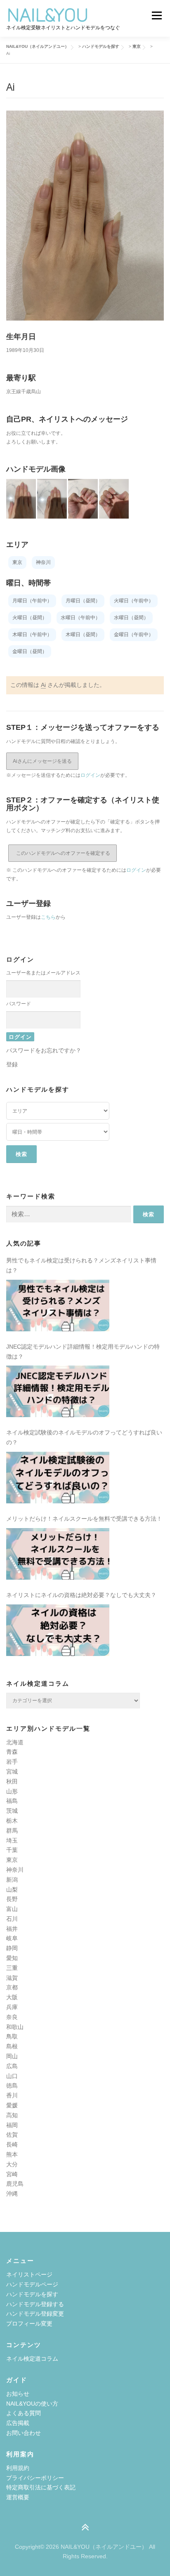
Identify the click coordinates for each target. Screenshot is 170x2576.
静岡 (12, 1948)
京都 (12, 1987)
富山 (12, 1909)
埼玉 (12, 1840)
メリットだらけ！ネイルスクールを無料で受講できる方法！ (84, 1519)
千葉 (12, 1850)
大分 (12, 2164)
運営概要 (18, 2497)
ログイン (90, 775)
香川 (12, 2095)
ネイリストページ (29, 2274)
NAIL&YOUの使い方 (32, 2404)
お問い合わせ (24, 2433)
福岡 (12, 2125)
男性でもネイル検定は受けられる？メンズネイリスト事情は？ (81, 1265)
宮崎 (12, 2174)
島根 (12, 2046)
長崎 (12, 2144)
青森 (12, 1752)
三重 (12, 1968)
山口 (12, 2076)
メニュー (157, 15)
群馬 (12, 1831)
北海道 (15, 1742)
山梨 (12, 1890)
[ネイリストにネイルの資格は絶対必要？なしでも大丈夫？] (58, 1630)
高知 (12, 2115)
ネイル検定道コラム (32, 2359)
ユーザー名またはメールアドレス (43, 973)
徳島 (12, 2085)
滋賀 (12, 1978)
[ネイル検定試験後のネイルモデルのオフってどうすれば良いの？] (58, 1478)
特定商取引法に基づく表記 (41, 2487)
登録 (12, 1064)
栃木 (12, 1821)
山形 (12, 1791)
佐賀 (12, 2135)
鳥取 (12, 2036)
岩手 (12, 1762)
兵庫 (12, 2007)
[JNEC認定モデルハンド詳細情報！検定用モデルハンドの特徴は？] (58, 1391)
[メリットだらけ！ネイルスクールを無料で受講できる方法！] (58, 1554)
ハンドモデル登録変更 (35, 2314)
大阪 (12, 1997)
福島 (12, 1801)
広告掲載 (18, 2423)
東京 (12, 1860)
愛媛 (12, 2105)
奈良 (12, 2017)
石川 (12, 1919)
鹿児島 (15, 2184)
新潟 (12, 1880)
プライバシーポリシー (35, 2478)
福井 (12, 1929)
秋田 (12, 1781)
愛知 (12, 1958)
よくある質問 (24, 2413)
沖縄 (12, 2194)
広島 (12, 2066)
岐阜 (12, 1938)
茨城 (12, 1811)
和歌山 (15, 2027)
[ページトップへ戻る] (85, 2528)
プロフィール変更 (29, 2324)
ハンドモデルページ (32, 2284)
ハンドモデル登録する (35, 2304)
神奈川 (15, 1870)
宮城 (12, 1772)
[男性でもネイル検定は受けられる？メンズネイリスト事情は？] (58, 1306)
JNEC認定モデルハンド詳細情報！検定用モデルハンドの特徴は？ (83, 1352)
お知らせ (18, 2394)
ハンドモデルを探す (32, 2294)
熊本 (12, 2154)
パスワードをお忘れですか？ (44, 1050)
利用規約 (18, 2468)
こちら (48, 917)
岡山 (12, 2056)
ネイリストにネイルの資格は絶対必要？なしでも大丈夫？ (81, 1595)
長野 (12, 1899)
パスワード (19, 1004)
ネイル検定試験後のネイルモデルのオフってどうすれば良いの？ (84, 1437)
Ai (43, 685)
